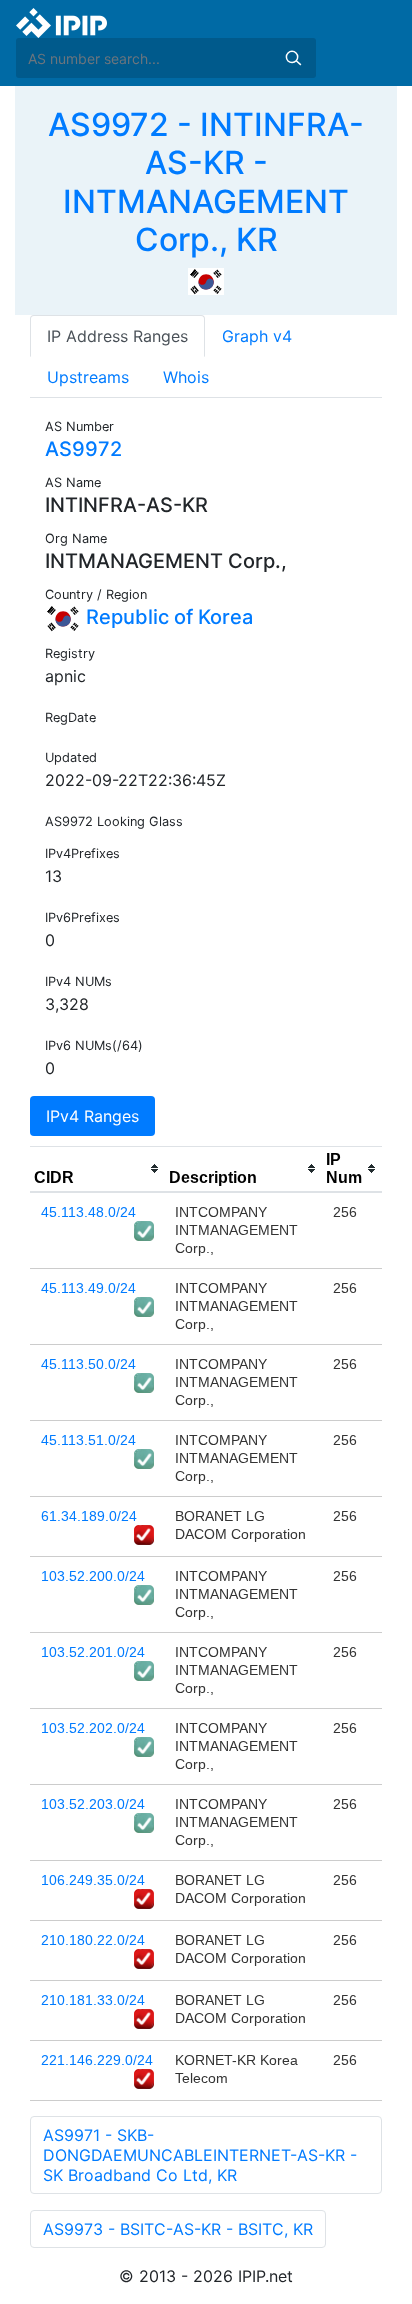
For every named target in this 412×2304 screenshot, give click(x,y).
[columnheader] (97, 1169)
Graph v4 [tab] (257, 336)
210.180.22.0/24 (93, 1940)
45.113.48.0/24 (88, 1212)
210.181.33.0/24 (93, 2000)
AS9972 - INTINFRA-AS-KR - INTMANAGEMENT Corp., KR (206, 182)
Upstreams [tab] (88, 377)
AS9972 (83, 449)
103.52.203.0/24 (93, 1804)
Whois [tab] (186, 377)
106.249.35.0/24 (93, 1880)
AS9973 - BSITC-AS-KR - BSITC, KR (178, 2229)
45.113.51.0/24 (88, 1440)
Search (293, 58)
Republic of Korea (167, 617)
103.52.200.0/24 (93, 1576)
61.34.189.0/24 (89, 1516)
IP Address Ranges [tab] (117, 336)
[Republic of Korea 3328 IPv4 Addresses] (206, 280)
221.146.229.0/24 (97, 2060)
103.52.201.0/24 (93, 1652)
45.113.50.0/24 (88, 1364)
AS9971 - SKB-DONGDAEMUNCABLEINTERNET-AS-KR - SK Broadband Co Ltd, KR (200, 2155)
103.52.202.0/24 (93, 1728)
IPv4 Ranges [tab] (92, 1116)
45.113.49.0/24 (88, 1288)
